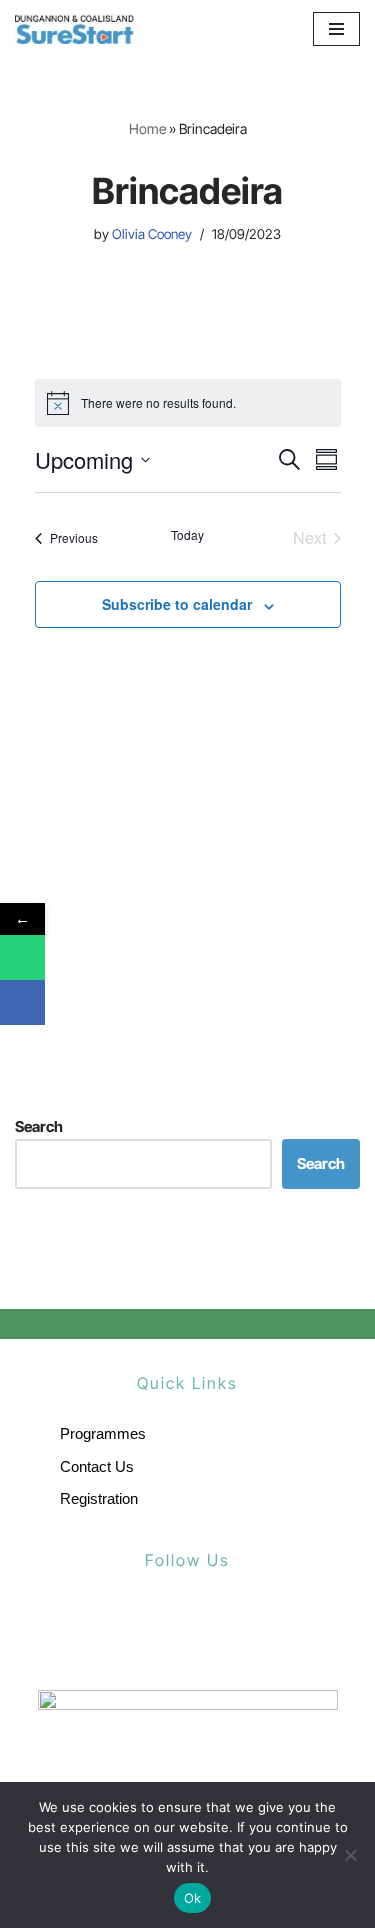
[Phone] (22, 957)
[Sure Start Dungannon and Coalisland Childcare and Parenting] (75, 29)
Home (147, 128)
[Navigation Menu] (336, 29)
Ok (193, 1898)
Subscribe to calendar (177, 604)
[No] (350, 1855)
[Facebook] (145, 1630)
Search (39, 1126)
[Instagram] (230, 1630)
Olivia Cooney (152, 234)
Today (187, 535)
